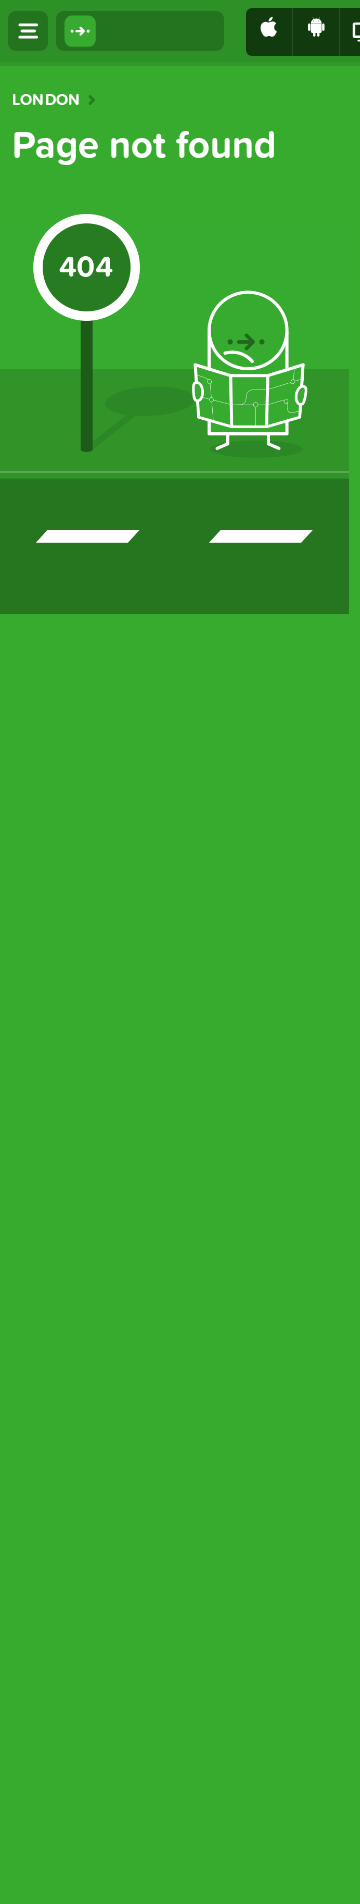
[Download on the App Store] (269, 32)
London (46, 100)
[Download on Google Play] (316, 32)
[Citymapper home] (140, 31)
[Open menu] (28, 31)
